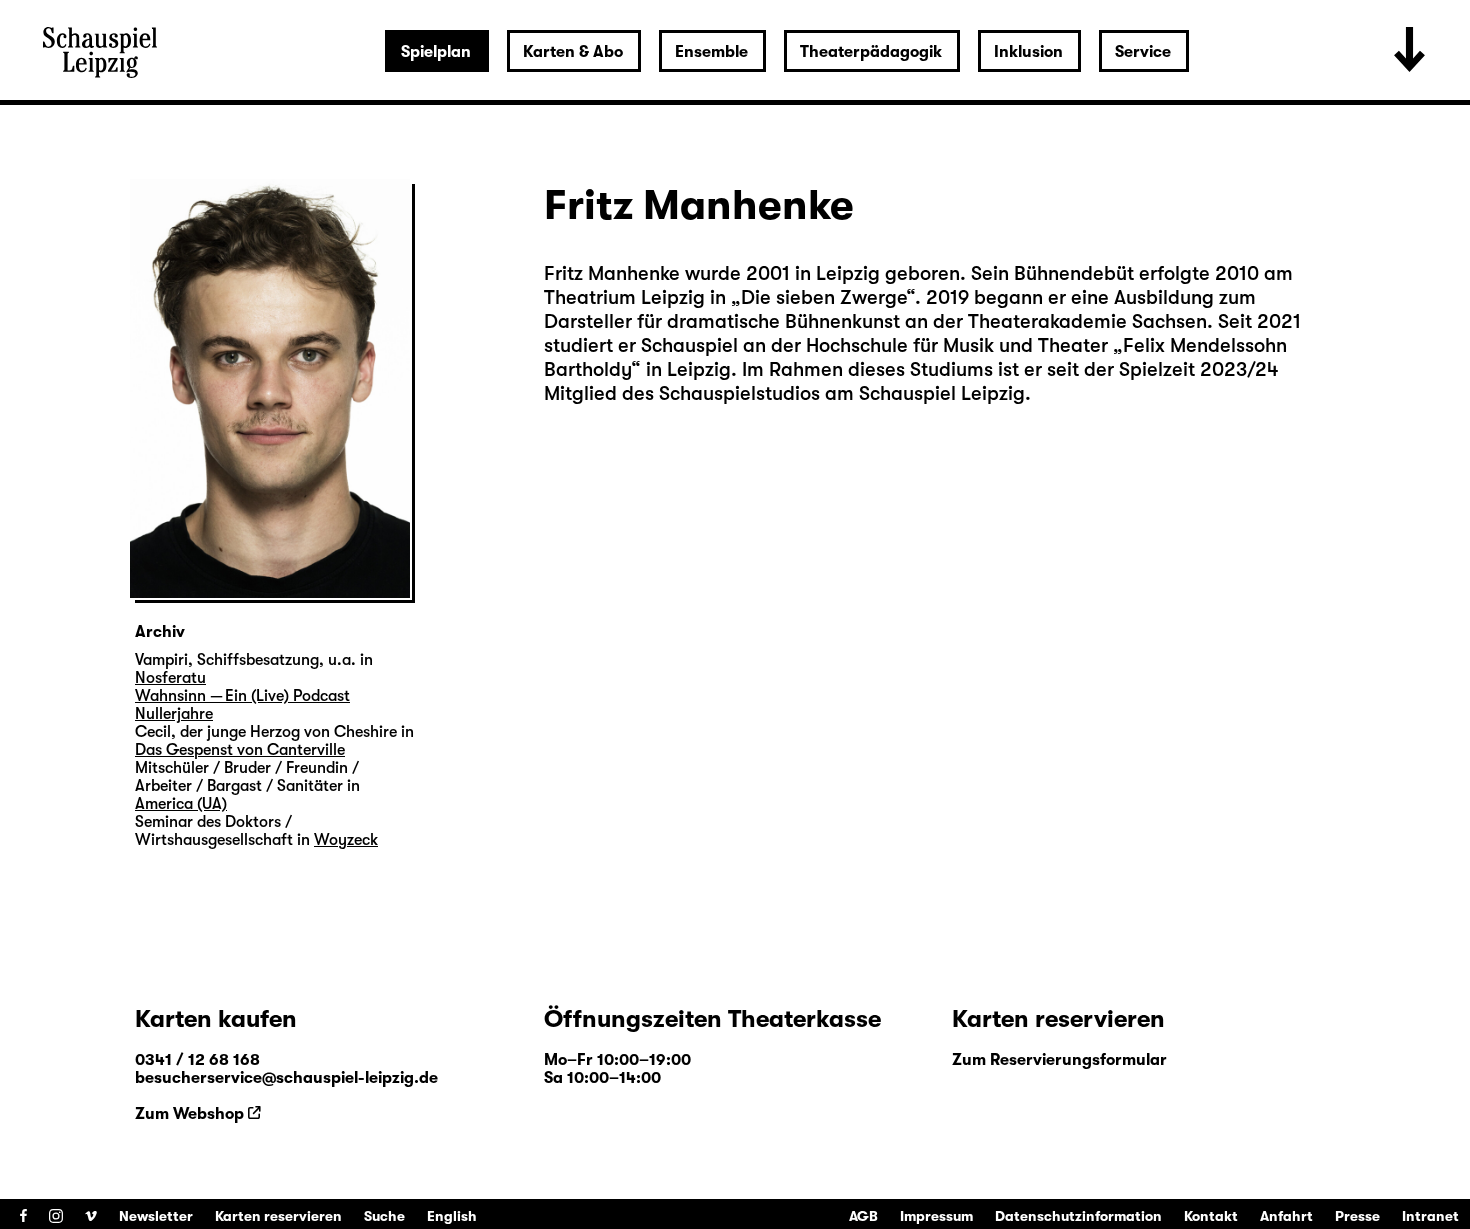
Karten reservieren (278, 1216)
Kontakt (1211, 1216)
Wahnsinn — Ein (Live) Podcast (242, 696)
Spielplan (436, 52)
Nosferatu (170, 678)
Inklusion (1028, 52)
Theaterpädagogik (871, 52)
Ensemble (711, 52)
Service (1143, 52)
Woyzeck (346, 840)
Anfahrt (1286, 1216)
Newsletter (156, 1216)
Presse (1357, 1216)
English (452, 1216)
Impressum (936, 1216)
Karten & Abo (573, 52)
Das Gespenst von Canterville (240, 750)
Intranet (1430, 1216)
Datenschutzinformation (1078, 1216)
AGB (863, 1216)
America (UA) (181, 804)
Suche (384, 1216)
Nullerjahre (174, 714)
